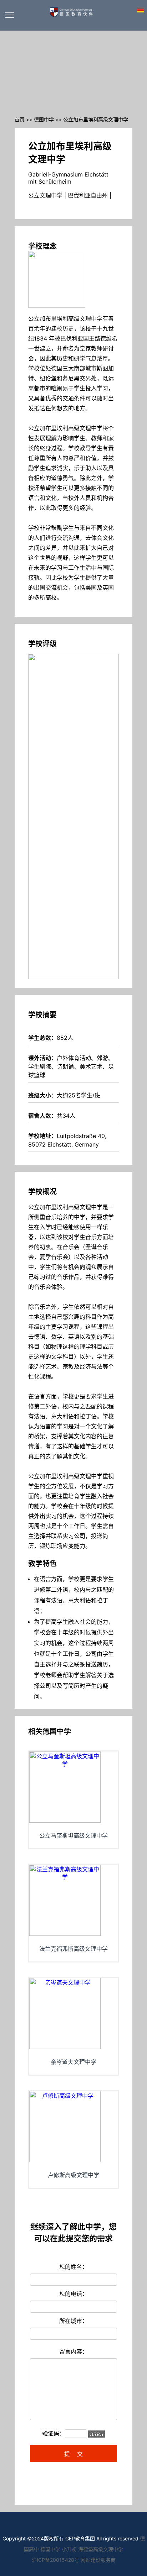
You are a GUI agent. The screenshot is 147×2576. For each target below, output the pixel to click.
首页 (20, 119)
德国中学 (44, 119)
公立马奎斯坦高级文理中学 (73, 1835)
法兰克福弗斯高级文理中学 (73, 1949)
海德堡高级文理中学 (101, 2549)
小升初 (69, 2549)
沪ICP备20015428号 (55, 2560)
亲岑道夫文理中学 (73, 2062)
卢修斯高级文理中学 (73, 2175)
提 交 (73, 2454)
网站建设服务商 (98, 2560)
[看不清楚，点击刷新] (97, 2434)
